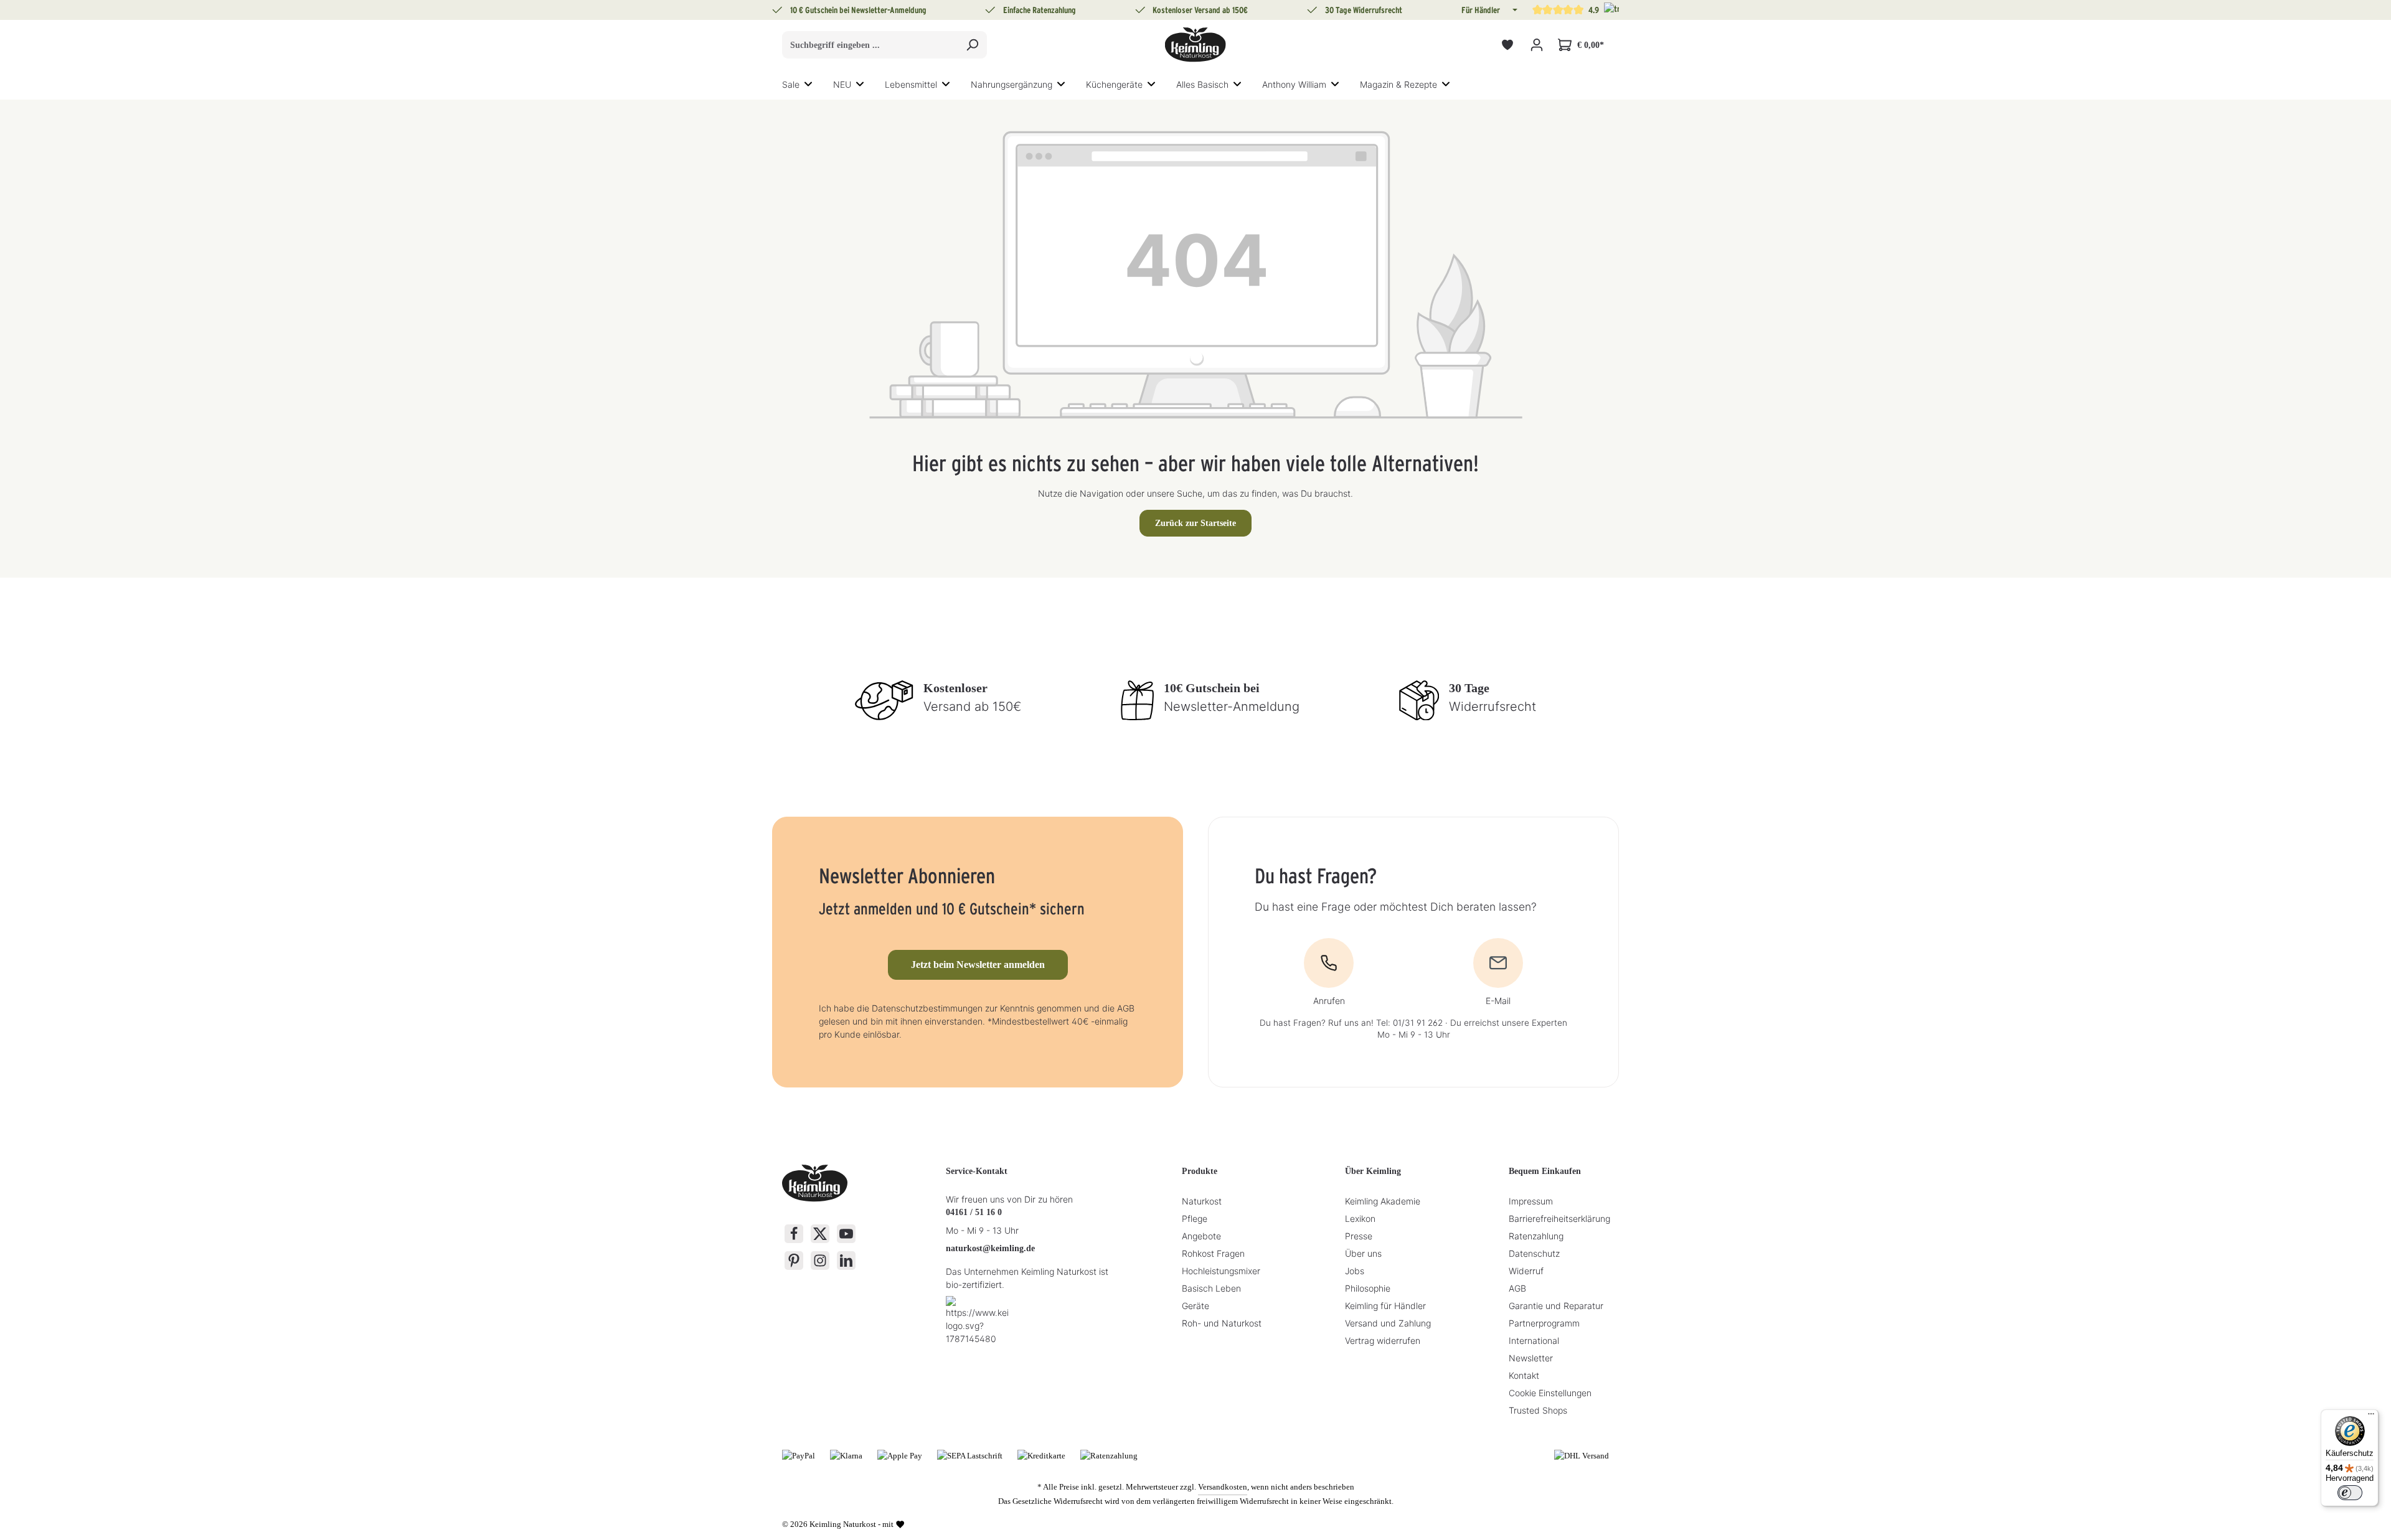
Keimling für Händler (1385, 1306)
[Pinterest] (794, 1261)
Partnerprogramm (1544, 1323)
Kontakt (1524, 1375)
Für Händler (1481, 10)
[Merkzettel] (1507, 45)
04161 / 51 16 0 (974, 1212)
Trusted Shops (1538, 1410)
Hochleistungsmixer (1221, 1271)
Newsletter (1531, 1358)
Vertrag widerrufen (1383, 1340)
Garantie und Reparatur (1556, 1306)
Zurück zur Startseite (1195, 523)
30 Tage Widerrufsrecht (1364, 10)
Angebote (1201, 1236)
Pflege (1195, 1218)
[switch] (2350, 1493)
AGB (1517, 1288)
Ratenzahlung (1536, 1236)
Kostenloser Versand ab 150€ (1200, 10)
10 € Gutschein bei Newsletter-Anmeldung (858, 10)
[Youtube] (846, 1234)
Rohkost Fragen (1213, 1253)
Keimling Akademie (1383, 1201)
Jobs (1355, 1271)
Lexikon (1360, 1218)
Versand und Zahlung (1388, 1323)
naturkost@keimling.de (990, 1248)
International (1534, 1340)
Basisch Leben (1211, 1288)
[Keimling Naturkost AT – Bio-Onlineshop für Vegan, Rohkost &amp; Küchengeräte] (1195, 45)
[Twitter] (820, 1234)
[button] (1514, 10)
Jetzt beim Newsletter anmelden (978, 965)
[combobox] (870, 45)
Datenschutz (1534, 1253)
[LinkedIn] (846, 1261)
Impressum (1531, 1201)
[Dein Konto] (1536, 45)
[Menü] (2371, 1417)
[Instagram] (820, 1261)
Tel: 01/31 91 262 (1409, 1023)
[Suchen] (972, 45)
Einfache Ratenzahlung (1040, 10)
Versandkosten (1223, 1487)
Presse (1359, 1236)
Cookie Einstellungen (1550, 1393)
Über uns (1363, 1253)
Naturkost (1202, 1201)
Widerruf (1526, 1271)
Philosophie (1368, 1288)
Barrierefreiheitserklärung (1559, 1218)
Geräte (1195, 1306)
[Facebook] (794, 1234)
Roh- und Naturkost (1222, 1323)
